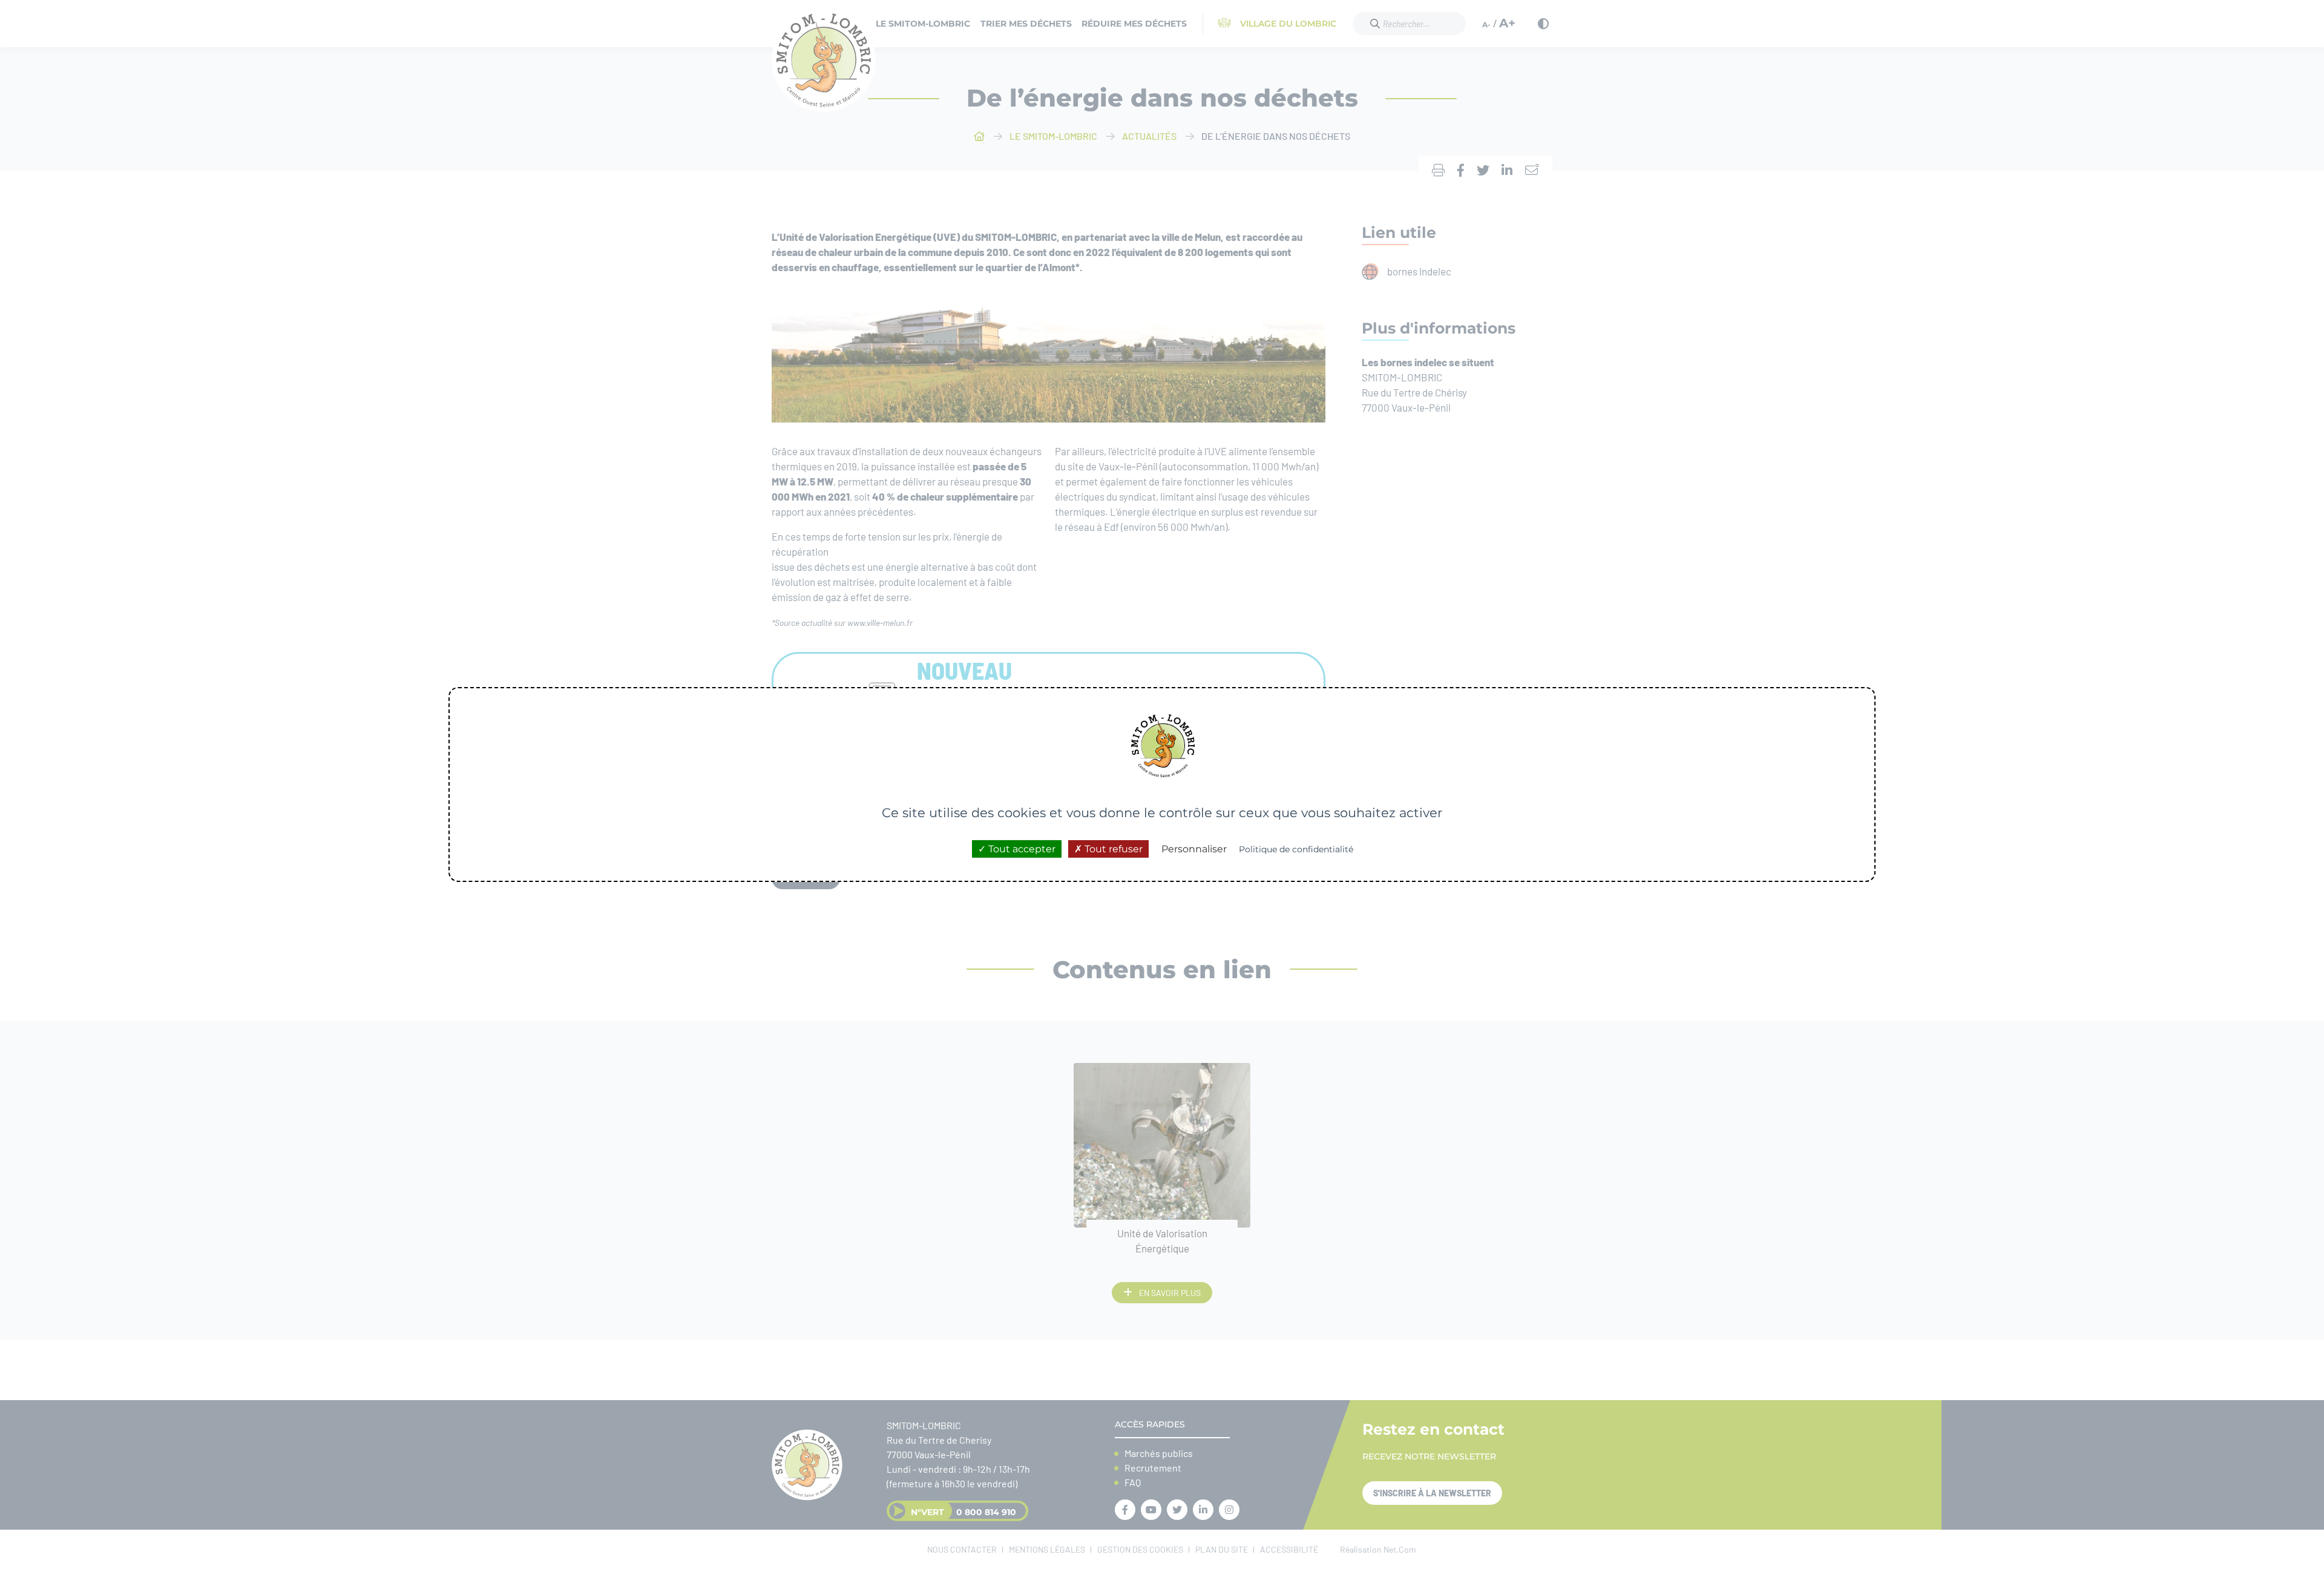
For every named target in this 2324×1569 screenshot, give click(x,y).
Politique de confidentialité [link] (1296, 849)
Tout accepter (1021, 849)
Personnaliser (1194, 849)
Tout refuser (1112, 849)
